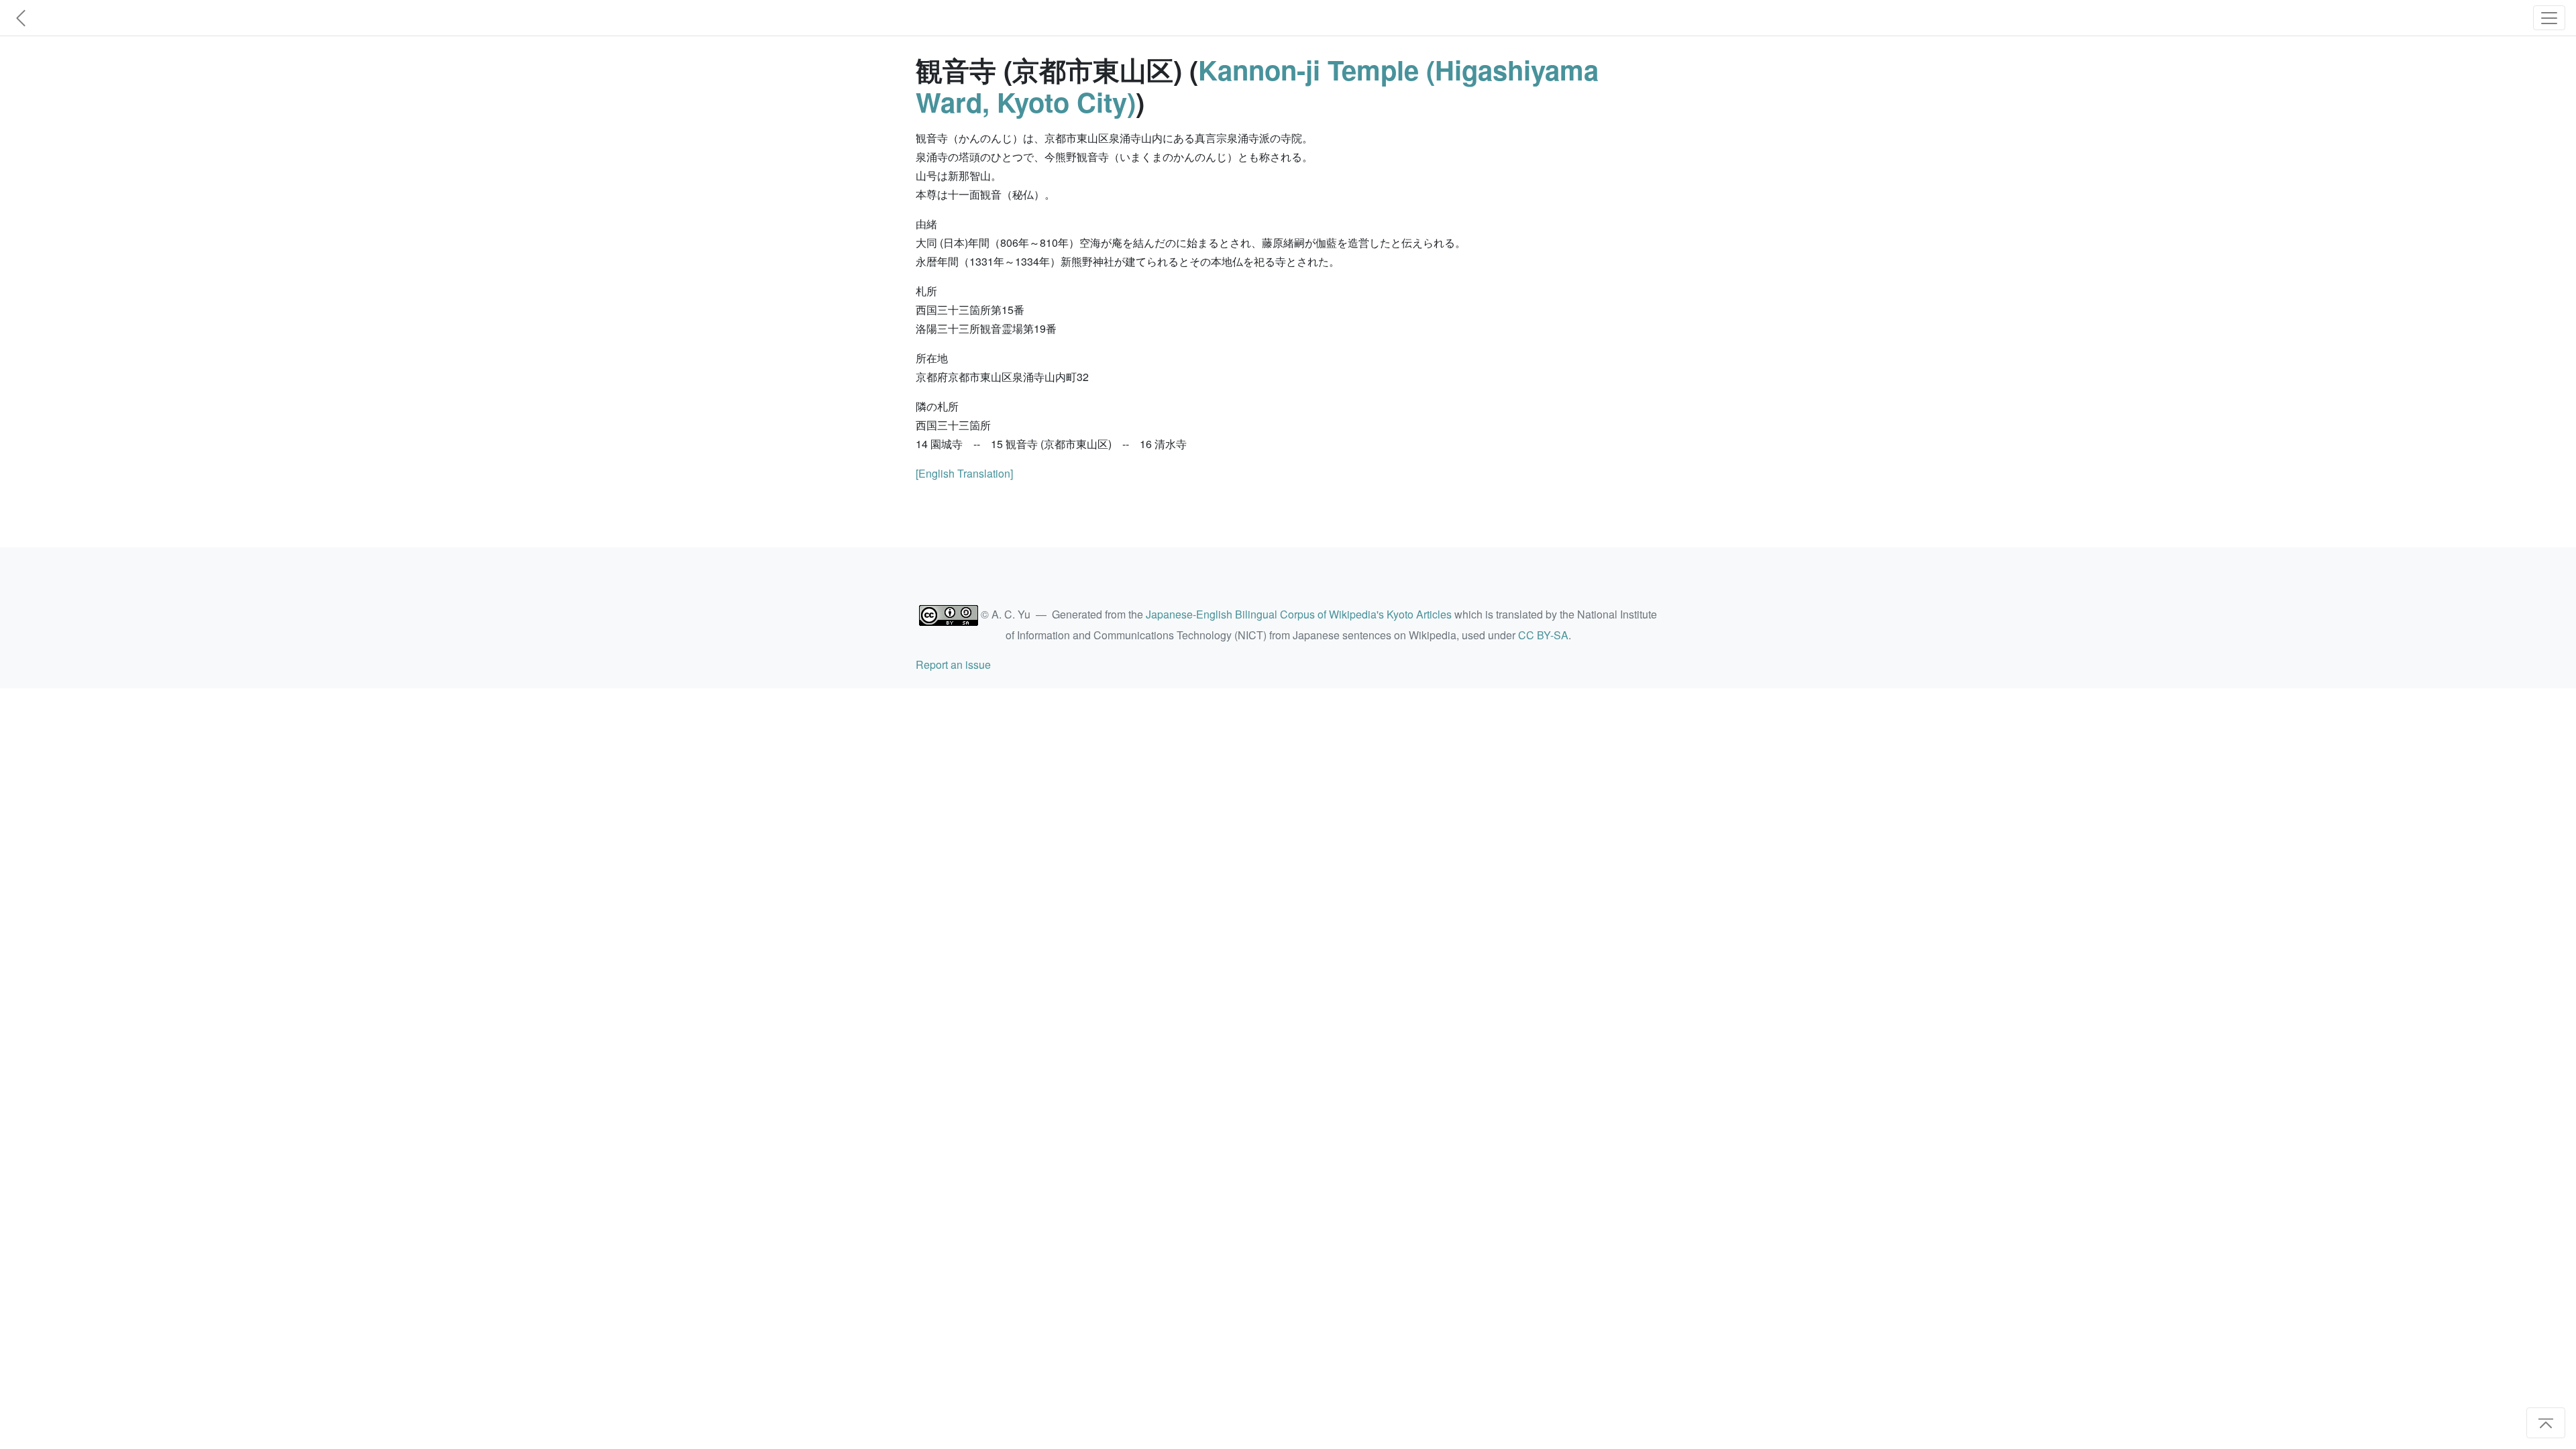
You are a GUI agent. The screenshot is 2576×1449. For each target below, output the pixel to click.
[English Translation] (964, 473)
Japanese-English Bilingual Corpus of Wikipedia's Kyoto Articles (1299, 614)
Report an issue (953, 664)
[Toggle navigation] (2549, 18)
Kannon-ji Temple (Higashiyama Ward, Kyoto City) (1257, 86)
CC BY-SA (1543, 635)
